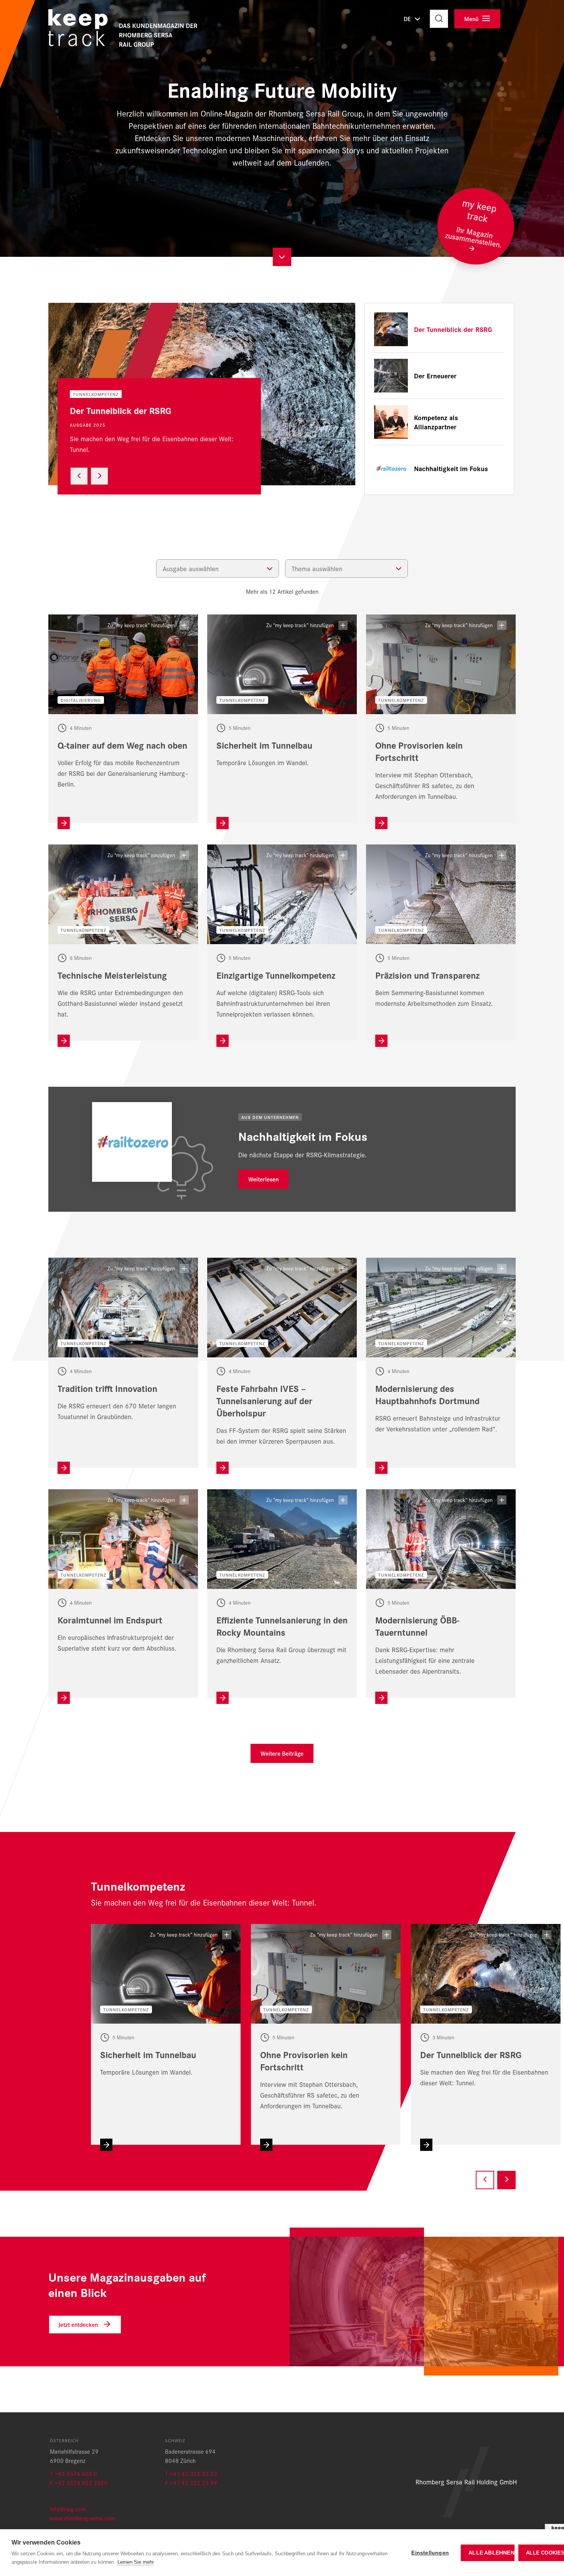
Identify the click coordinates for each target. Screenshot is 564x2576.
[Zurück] (79, 476)
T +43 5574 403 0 (73, 2473)
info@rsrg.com (68, 2509)
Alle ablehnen (491, 2553)
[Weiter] (99, 476)
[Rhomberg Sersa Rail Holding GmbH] (127, 32)
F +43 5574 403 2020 (79, 2483)
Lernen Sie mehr (136, 2562)
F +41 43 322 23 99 (191, 2483)
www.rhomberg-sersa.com (82, 2518)
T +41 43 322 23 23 (191, 2473)
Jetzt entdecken (78, 2324)
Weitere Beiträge (282, 1753)
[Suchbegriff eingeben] (439, 19)
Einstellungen (430, 2553)
